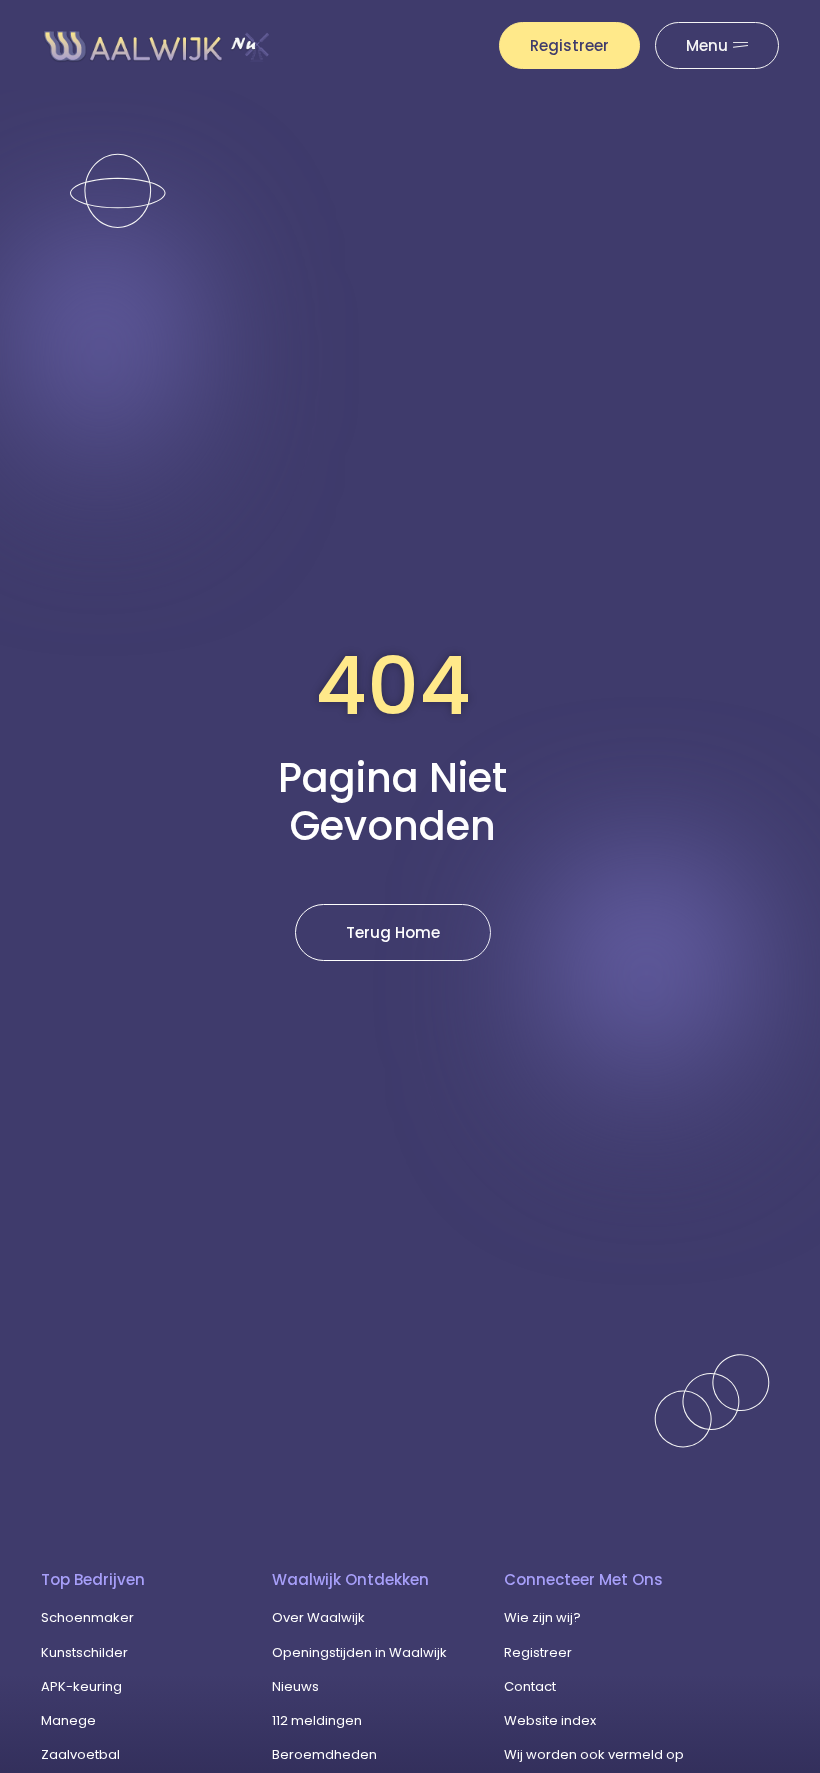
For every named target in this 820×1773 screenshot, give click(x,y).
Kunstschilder (84, 1652)
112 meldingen (317, 1720)
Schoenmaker (87, 1617)
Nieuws (295, 1686)
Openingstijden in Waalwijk (359, 1652)
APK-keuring (81, 1686)
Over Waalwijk (318, 1617)
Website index (550, 1720)
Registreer (538, 1652)
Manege (68, 1720)
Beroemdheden (324, 1754)
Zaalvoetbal (80, 1754)
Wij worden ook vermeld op (594, 1754)
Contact (530, 1686)
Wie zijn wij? (542, 1617)
